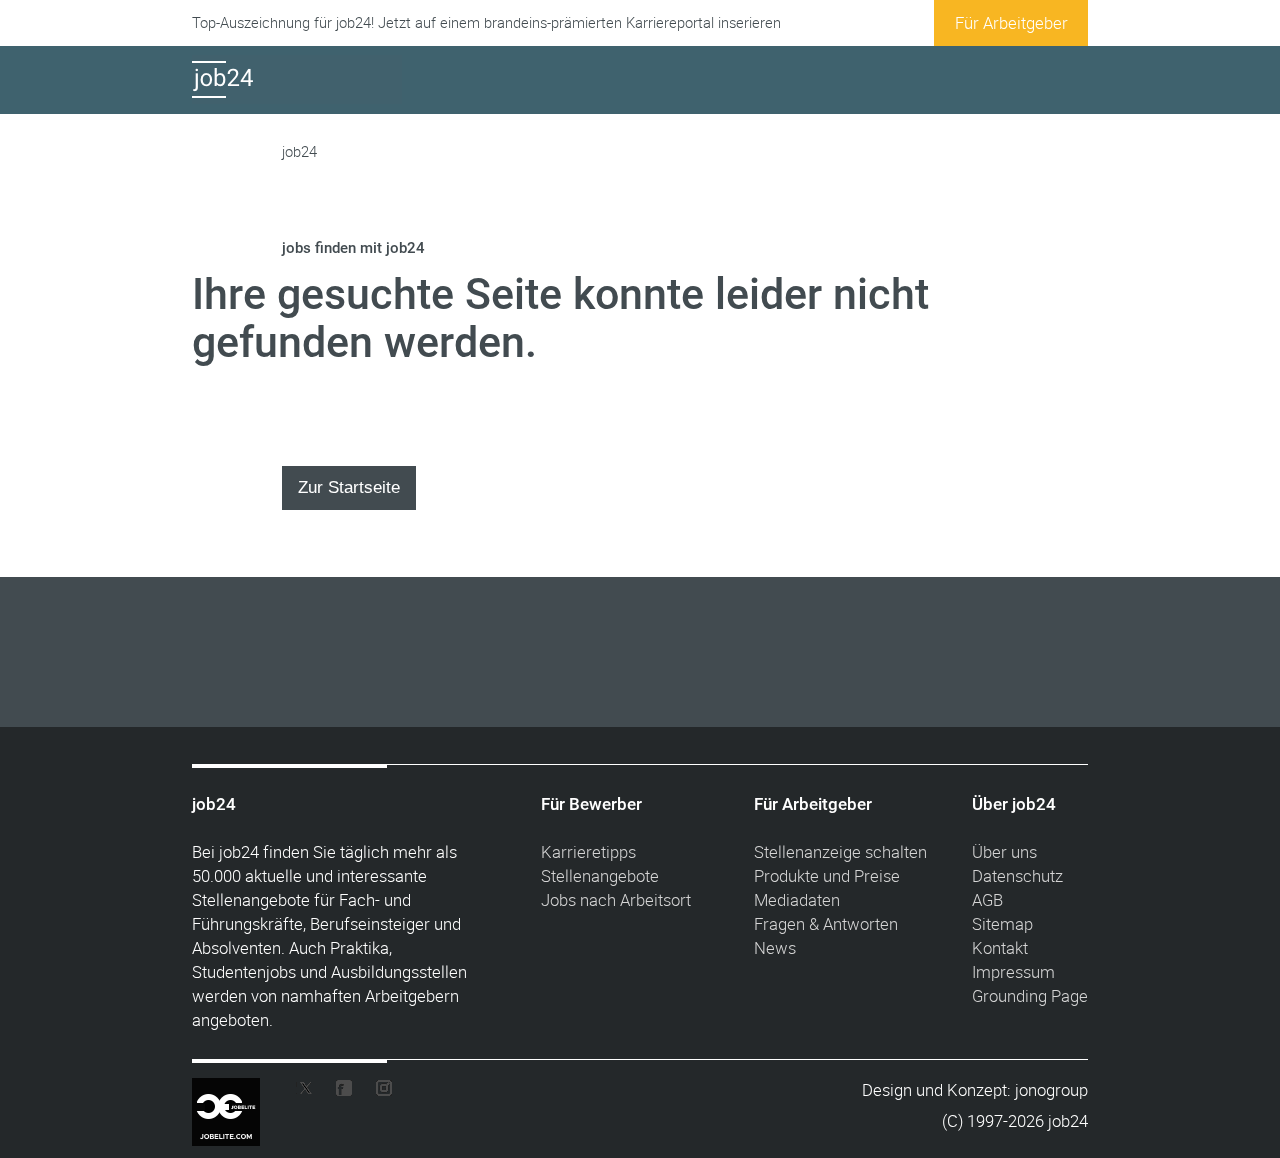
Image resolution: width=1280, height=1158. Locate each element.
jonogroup (1051, 1089)
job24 (299, 151)
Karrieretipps (588, 851)
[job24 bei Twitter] (312, 1092)
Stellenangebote (600, 875)
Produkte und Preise (827, 875)
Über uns (1004, 851)
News (775, 947)
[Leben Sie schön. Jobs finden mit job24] (297, 97)
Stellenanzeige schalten (840, 851)
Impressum (1013, 971)
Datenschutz (1017, 875)
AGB (987, 899)
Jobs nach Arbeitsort (616, 899)
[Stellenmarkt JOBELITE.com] (241, 1091)
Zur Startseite (349, 487)
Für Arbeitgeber (1011, 22)
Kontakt (1000, 947)
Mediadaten (797, 899)
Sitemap (1002, 923)
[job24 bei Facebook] (344, 1092)
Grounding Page (1030, 995)
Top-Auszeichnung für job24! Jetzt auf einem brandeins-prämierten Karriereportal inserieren (486, 22)
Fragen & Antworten (826, 923)
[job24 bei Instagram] (376, 1092)
